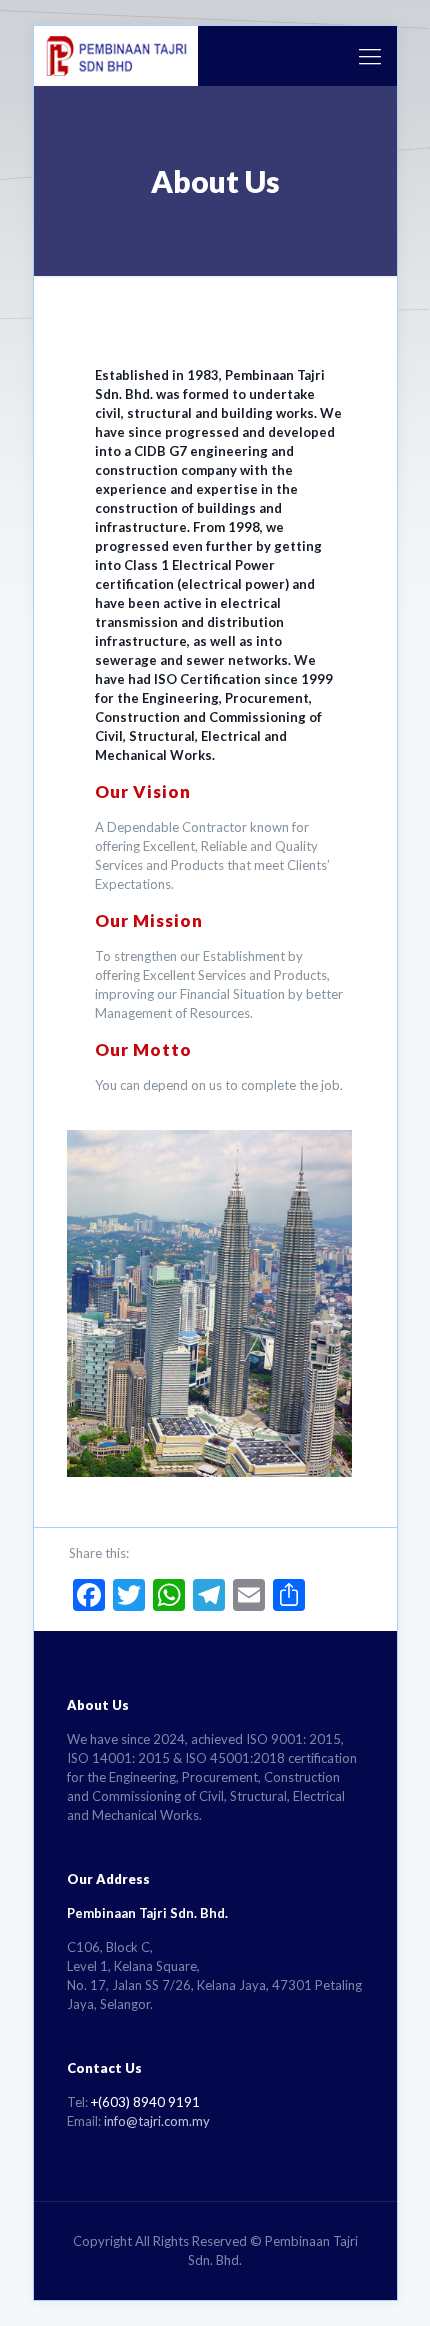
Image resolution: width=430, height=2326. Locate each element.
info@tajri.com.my (157, 2121)
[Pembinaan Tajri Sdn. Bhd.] (116, 56)
